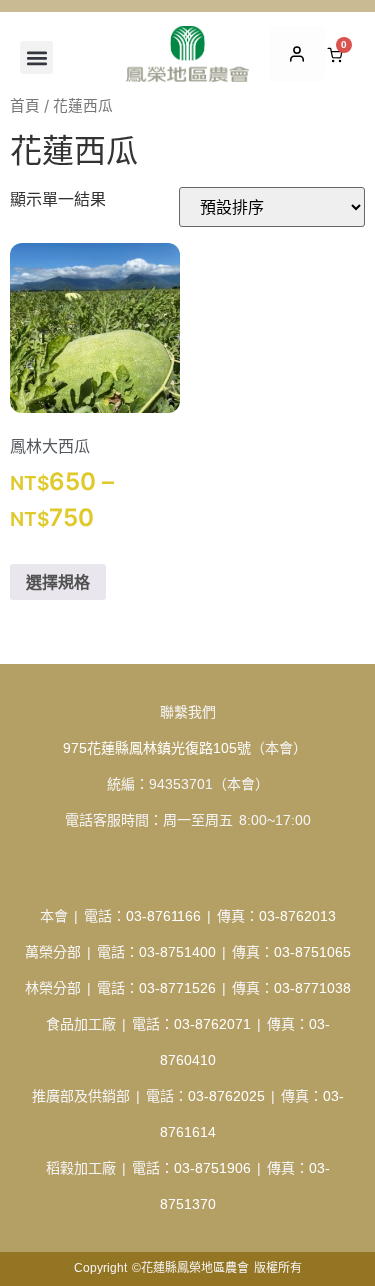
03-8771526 (177, 988)
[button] (36, 57)
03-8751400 (177, 952)
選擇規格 (58, 582)
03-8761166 (163, 916)
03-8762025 (226, 1096)
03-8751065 (312, 952)
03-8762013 (297, 916)
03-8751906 (212, 1168)
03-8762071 (212, 1024)
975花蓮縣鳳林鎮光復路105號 (157, 748)
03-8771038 (312, 988)
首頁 (25, 106)
